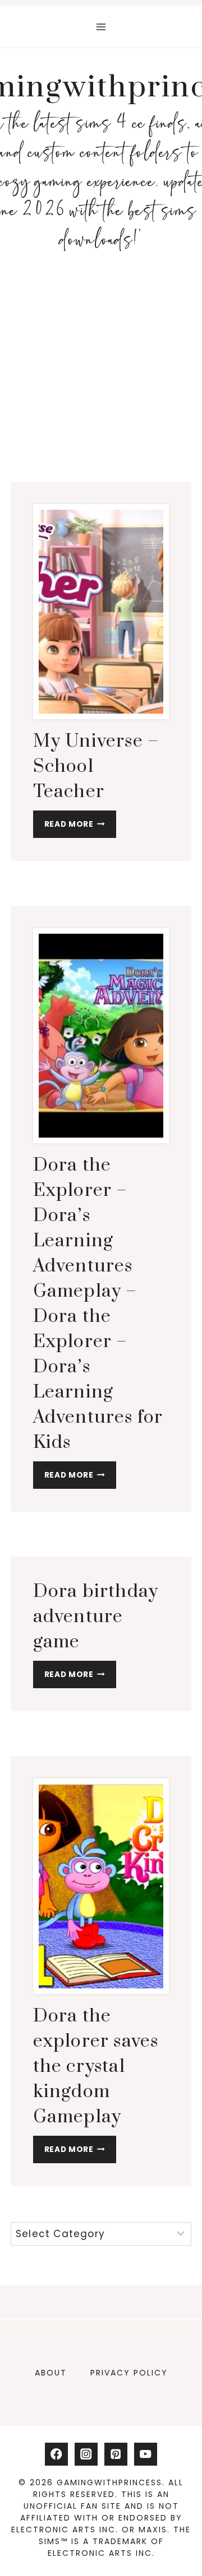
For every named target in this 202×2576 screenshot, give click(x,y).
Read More (81, 827)
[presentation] (101, 612)
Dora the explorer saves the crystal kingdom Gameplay (96, 2067)
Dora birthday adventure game (96, 1617)
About (51, 2373)
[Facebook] (56, 2454)
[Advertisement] (101, 366)
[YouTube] (146, 2454)
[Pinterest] (116, 2454)
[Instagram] (86, 2454)
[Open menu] (101, 27)
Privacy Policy (129, 2373)
